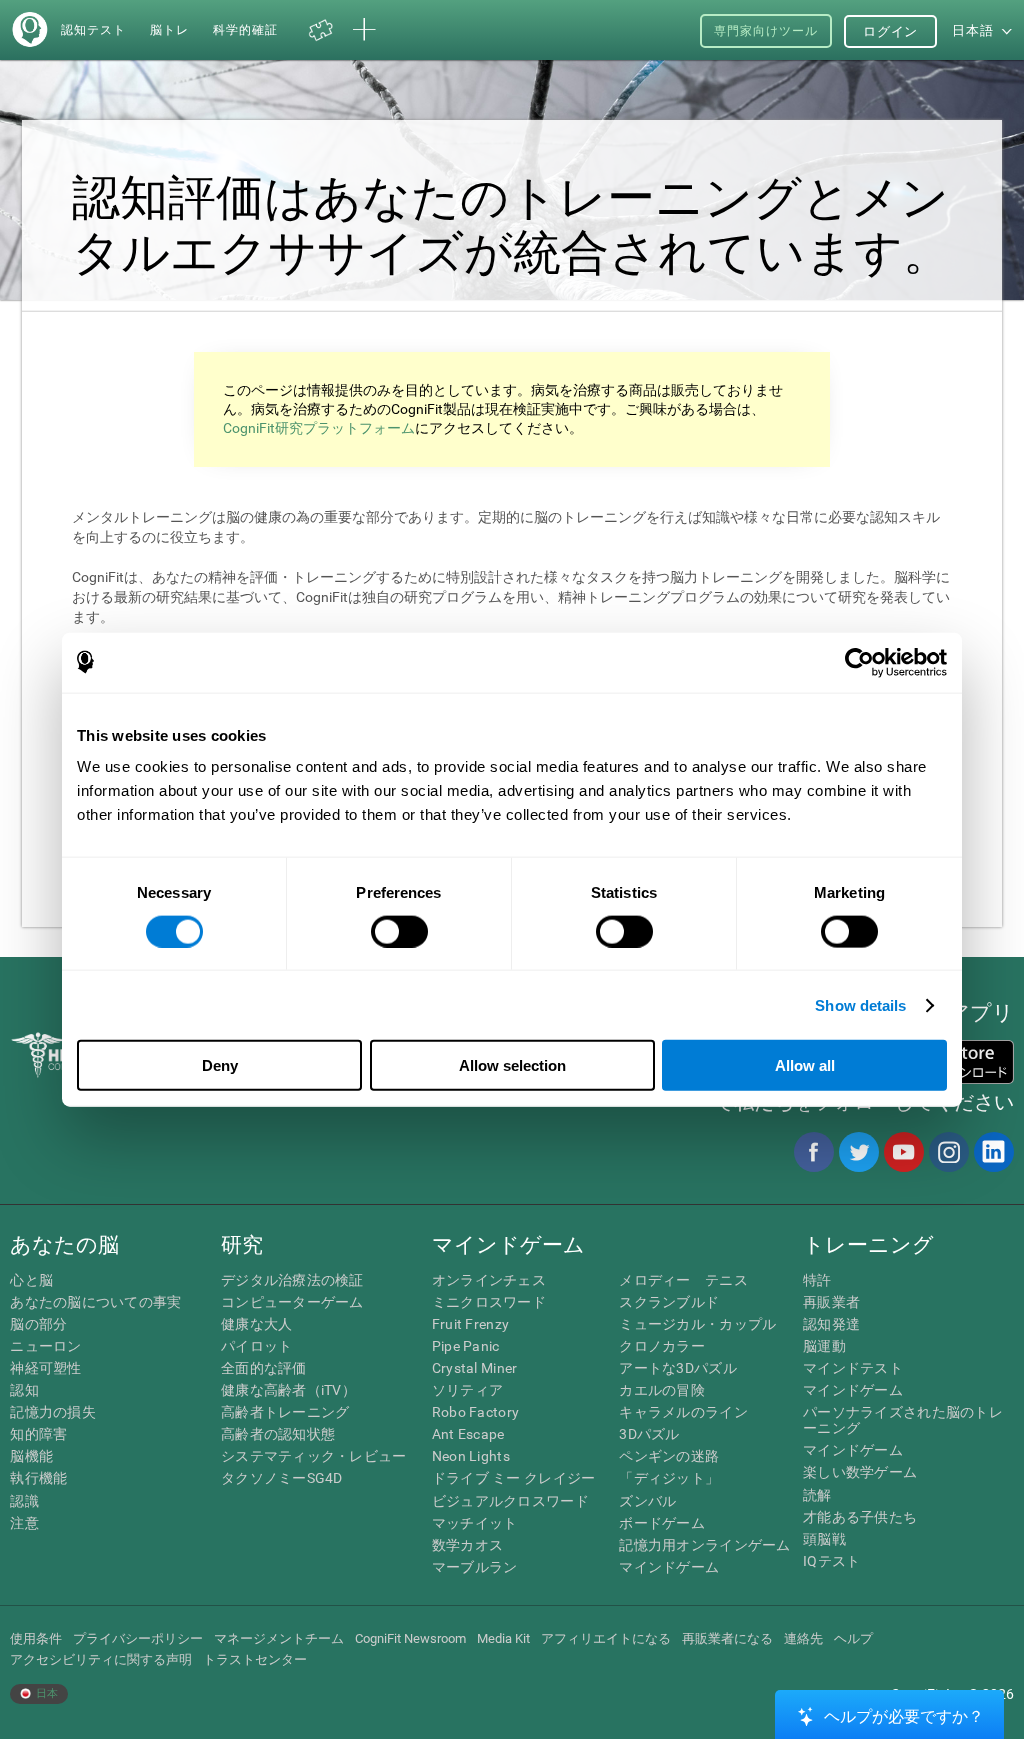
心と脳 (31, 1280)
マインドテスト (853, 1368)
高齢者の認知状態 (278, 1434)
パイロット (256, 1346)
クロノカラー (662, 1346)
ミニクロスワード (489, 1302)
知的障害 (38, 1434)
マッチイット (475, 1523)
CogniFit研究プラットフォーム (319, 428)
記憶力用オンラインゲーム (704, 1545)
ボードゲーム (662, 1523)
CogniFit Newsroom (410, 1638)
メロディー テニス (683, 1280)
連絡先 (803, 1638)
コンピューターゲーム (292, 1302)
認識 (24, 1501)
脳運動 (824, 1346)
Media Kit (503, 1638)
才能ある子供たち (860, 1517)
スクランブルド (669, 1302)
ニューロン (45, 1346)
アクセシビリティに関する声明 (101, 1659)
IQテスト (831, 1561)
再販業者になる (727, 1638)
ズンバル (647, 1501)
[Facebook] (813, 1152)
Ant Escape (468, 1434)
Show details (860, 1004)
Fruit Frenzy (470, 1324)
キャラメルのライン (683, 1412)
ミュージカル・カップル (697, 1324)
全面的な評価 (264, 1368)
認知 (24, 1390)
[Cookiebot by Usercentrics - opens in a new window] (859, 662)
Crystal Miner (475, 1368)
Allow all (805, 1065)
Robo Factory (475, 1412)
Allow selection (512, 1065)
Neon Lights (471, 1456)
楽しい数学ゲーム (860, 1472)
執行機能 (38, 1478)
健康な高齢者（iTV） (288, 1390)
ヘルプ (853, 1638)
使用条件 (36, 1638)
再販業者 (831, 1302)
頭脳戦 (824, 1539)
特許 (817, 1280)
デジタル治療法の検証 (292, 1280)
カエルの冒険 (662, 1390)
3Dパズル (649, 1434)
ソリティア (467, 1390)
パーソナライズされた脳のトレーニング (903, 1420)
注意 (24, 1523)
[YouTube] (903, 1152)
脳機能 (31, 1456)
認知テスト (93, 29)
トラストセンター (255, 1659)
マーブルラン (475, 1567)
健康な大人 (256, 1324)
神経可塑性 (45, 1368)
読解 (817, 1495)
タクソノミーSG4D (282, 1478)
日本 (45, 1693)
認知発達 (831, 1324)
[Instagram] (948, 1152)
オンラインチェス (489, 1280)
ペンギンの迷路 (669, 1456)
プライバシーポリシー (138, 1638)
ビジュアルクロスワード (510, 1501)
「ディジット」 (669, 1478)
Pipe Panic (466, 1346)
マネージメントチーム (279, 1638)
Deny (220, 1065)
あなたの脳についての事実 (95, 1302)
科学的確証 (245, 29)
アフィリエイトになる (606, 1638)
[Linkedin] (993, 1152)
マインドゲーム (669, 1567)
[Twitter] (858, 1152)
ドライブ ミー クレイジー (514, 1478)
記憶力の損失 (53, 1412)
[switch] (399, 931)
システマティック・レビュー (314, 1456)
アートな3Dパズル (678, 1368)
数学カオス (467, 1545)
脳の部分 (38, 1324)
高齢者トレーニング (285, 1412)
